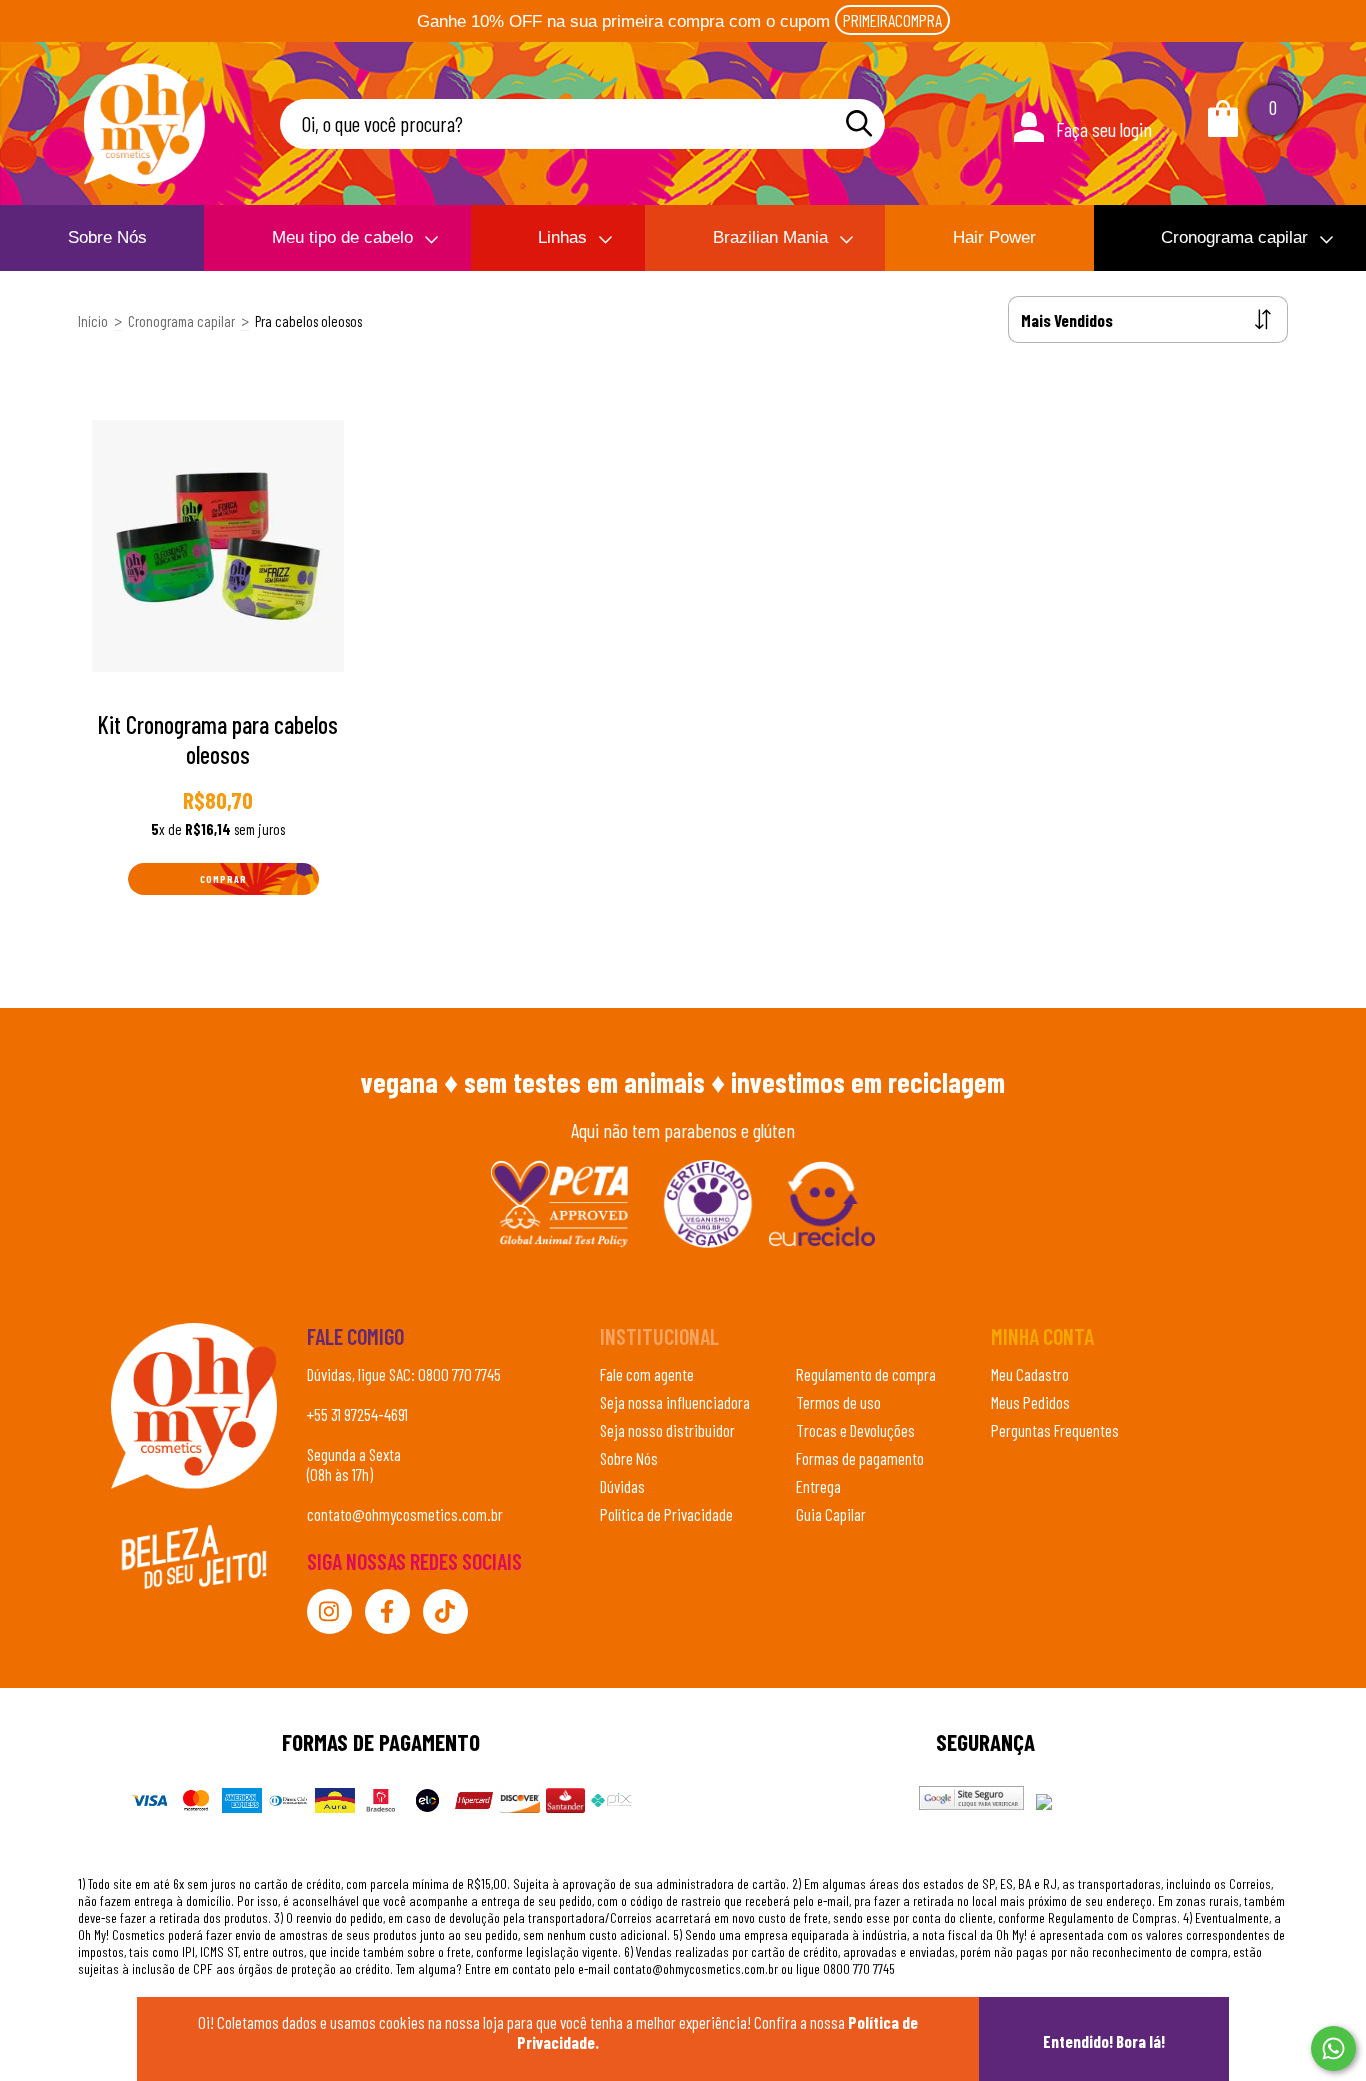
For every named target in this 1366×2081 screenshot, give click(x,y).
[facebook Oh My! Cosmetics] (387, 1611)
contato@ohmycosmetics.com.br (405, 1514)
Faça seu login (1104, 129)
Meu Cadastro (1030, 1374)
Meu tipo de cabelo (342, 237)
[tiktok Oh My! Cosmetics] (445, 1611)
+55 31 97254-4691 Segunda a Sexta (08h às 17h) (357, 1444)
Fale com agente (647, 1374)
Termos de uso (838, 1402)
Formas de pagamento (860, 1458)
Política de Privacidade (666, 1514)
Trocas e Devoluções (855, 1430)
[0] (1223, 128)
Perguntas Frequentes (1055, 1430)
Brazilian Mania (770, 237)
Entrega (818, 1486)
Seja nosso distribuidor (667, 1430)
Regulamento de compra (866, 1374)
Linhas (562, 237)
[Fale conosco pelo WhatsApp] (1333, 2048)
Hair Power (994, 237)
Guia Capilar (831, 1514)
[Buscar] (859, 123)
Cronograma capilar (1234, 237)
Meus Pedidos (1030, 1402)
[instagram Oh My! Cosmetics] (329, 1611)
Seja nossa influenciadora (675, 1402)
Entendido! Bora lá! (1104, 2041)
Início (93, 321)
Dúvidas (622, 1486)
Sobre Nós (107, 237)
